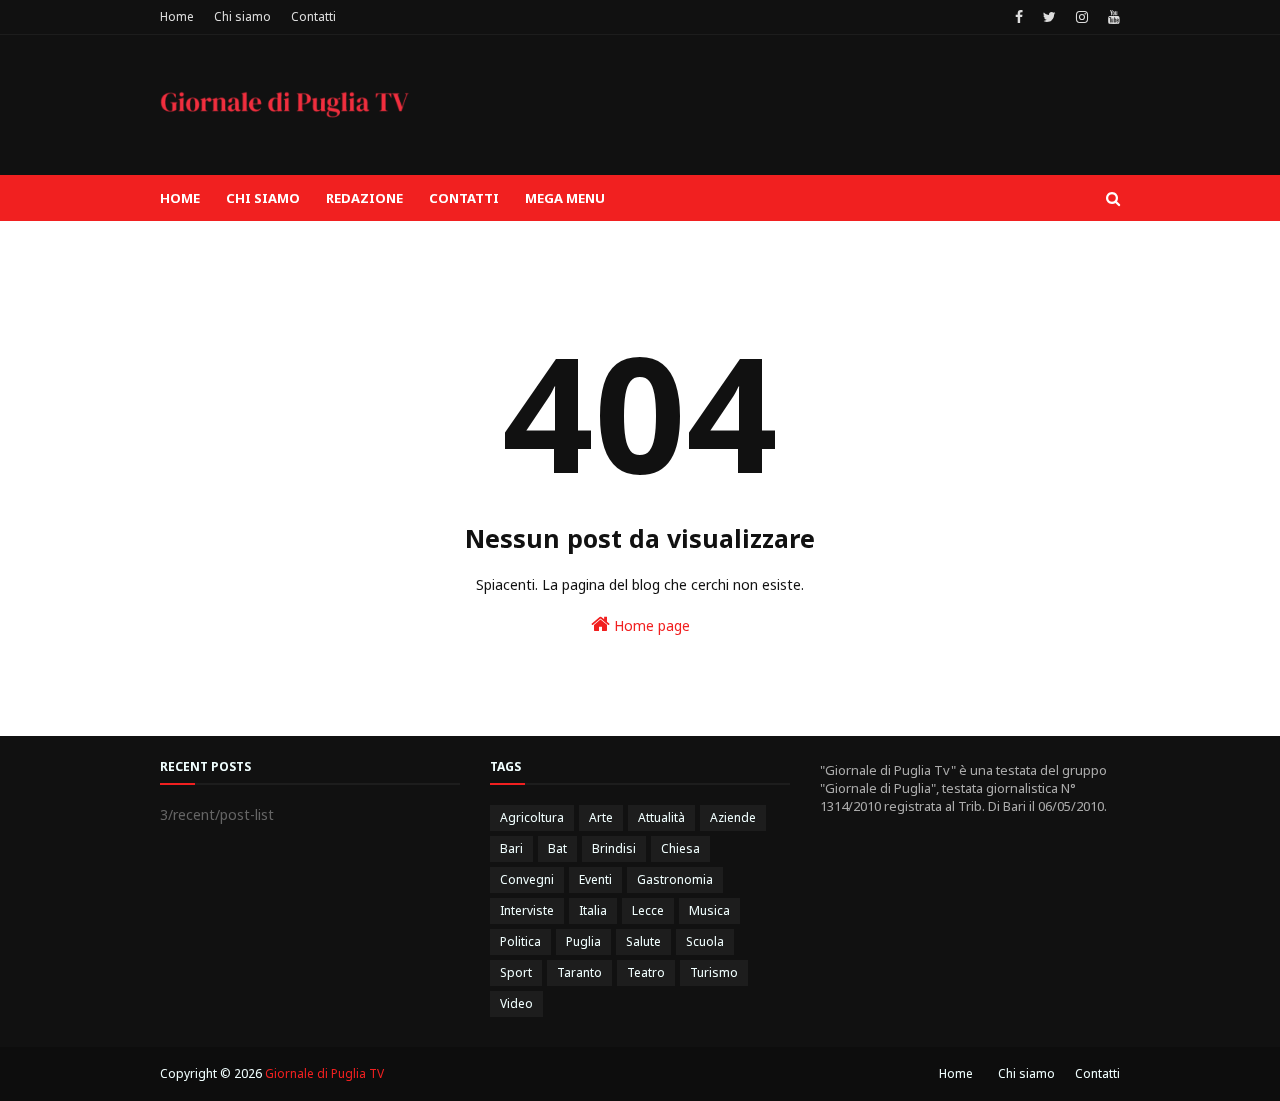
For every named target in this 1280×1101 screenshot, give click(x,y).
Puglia (583, 941)
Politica (520, 941)
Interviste (527, 910)
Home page (650, 625)
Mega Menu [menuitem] (565, 198)
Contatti (313, 16)
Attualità (661, 817)
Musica (709, 910)
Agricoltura (532, 817)
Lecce (648, 910)
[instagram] (1082, 17)
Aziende (733, 817)
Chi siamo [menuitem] (263, 198)
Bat (557, 848)
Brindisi (614, 848)
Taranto (579, 972)
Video (516, 1003)
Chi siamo (242, 16)
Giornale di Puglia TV (324, 1073)
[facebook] (1019, 17)
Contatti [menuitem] (464, 198)
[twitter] (1049, 17)
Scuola (705, 941)
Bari (511, 848)
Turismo (714, 972)
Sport (516, 972)
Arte (601, 817)
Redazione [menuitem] (364, 198)
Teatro (646, 972)
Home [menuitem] (180, 198)
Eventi (595, 879)
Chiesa (680, 848)
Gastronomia (675, 879)
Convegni (527, 879)
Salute (643, 941)
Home (177, 16)
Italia (593, 910)
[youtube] (1111, 17)
